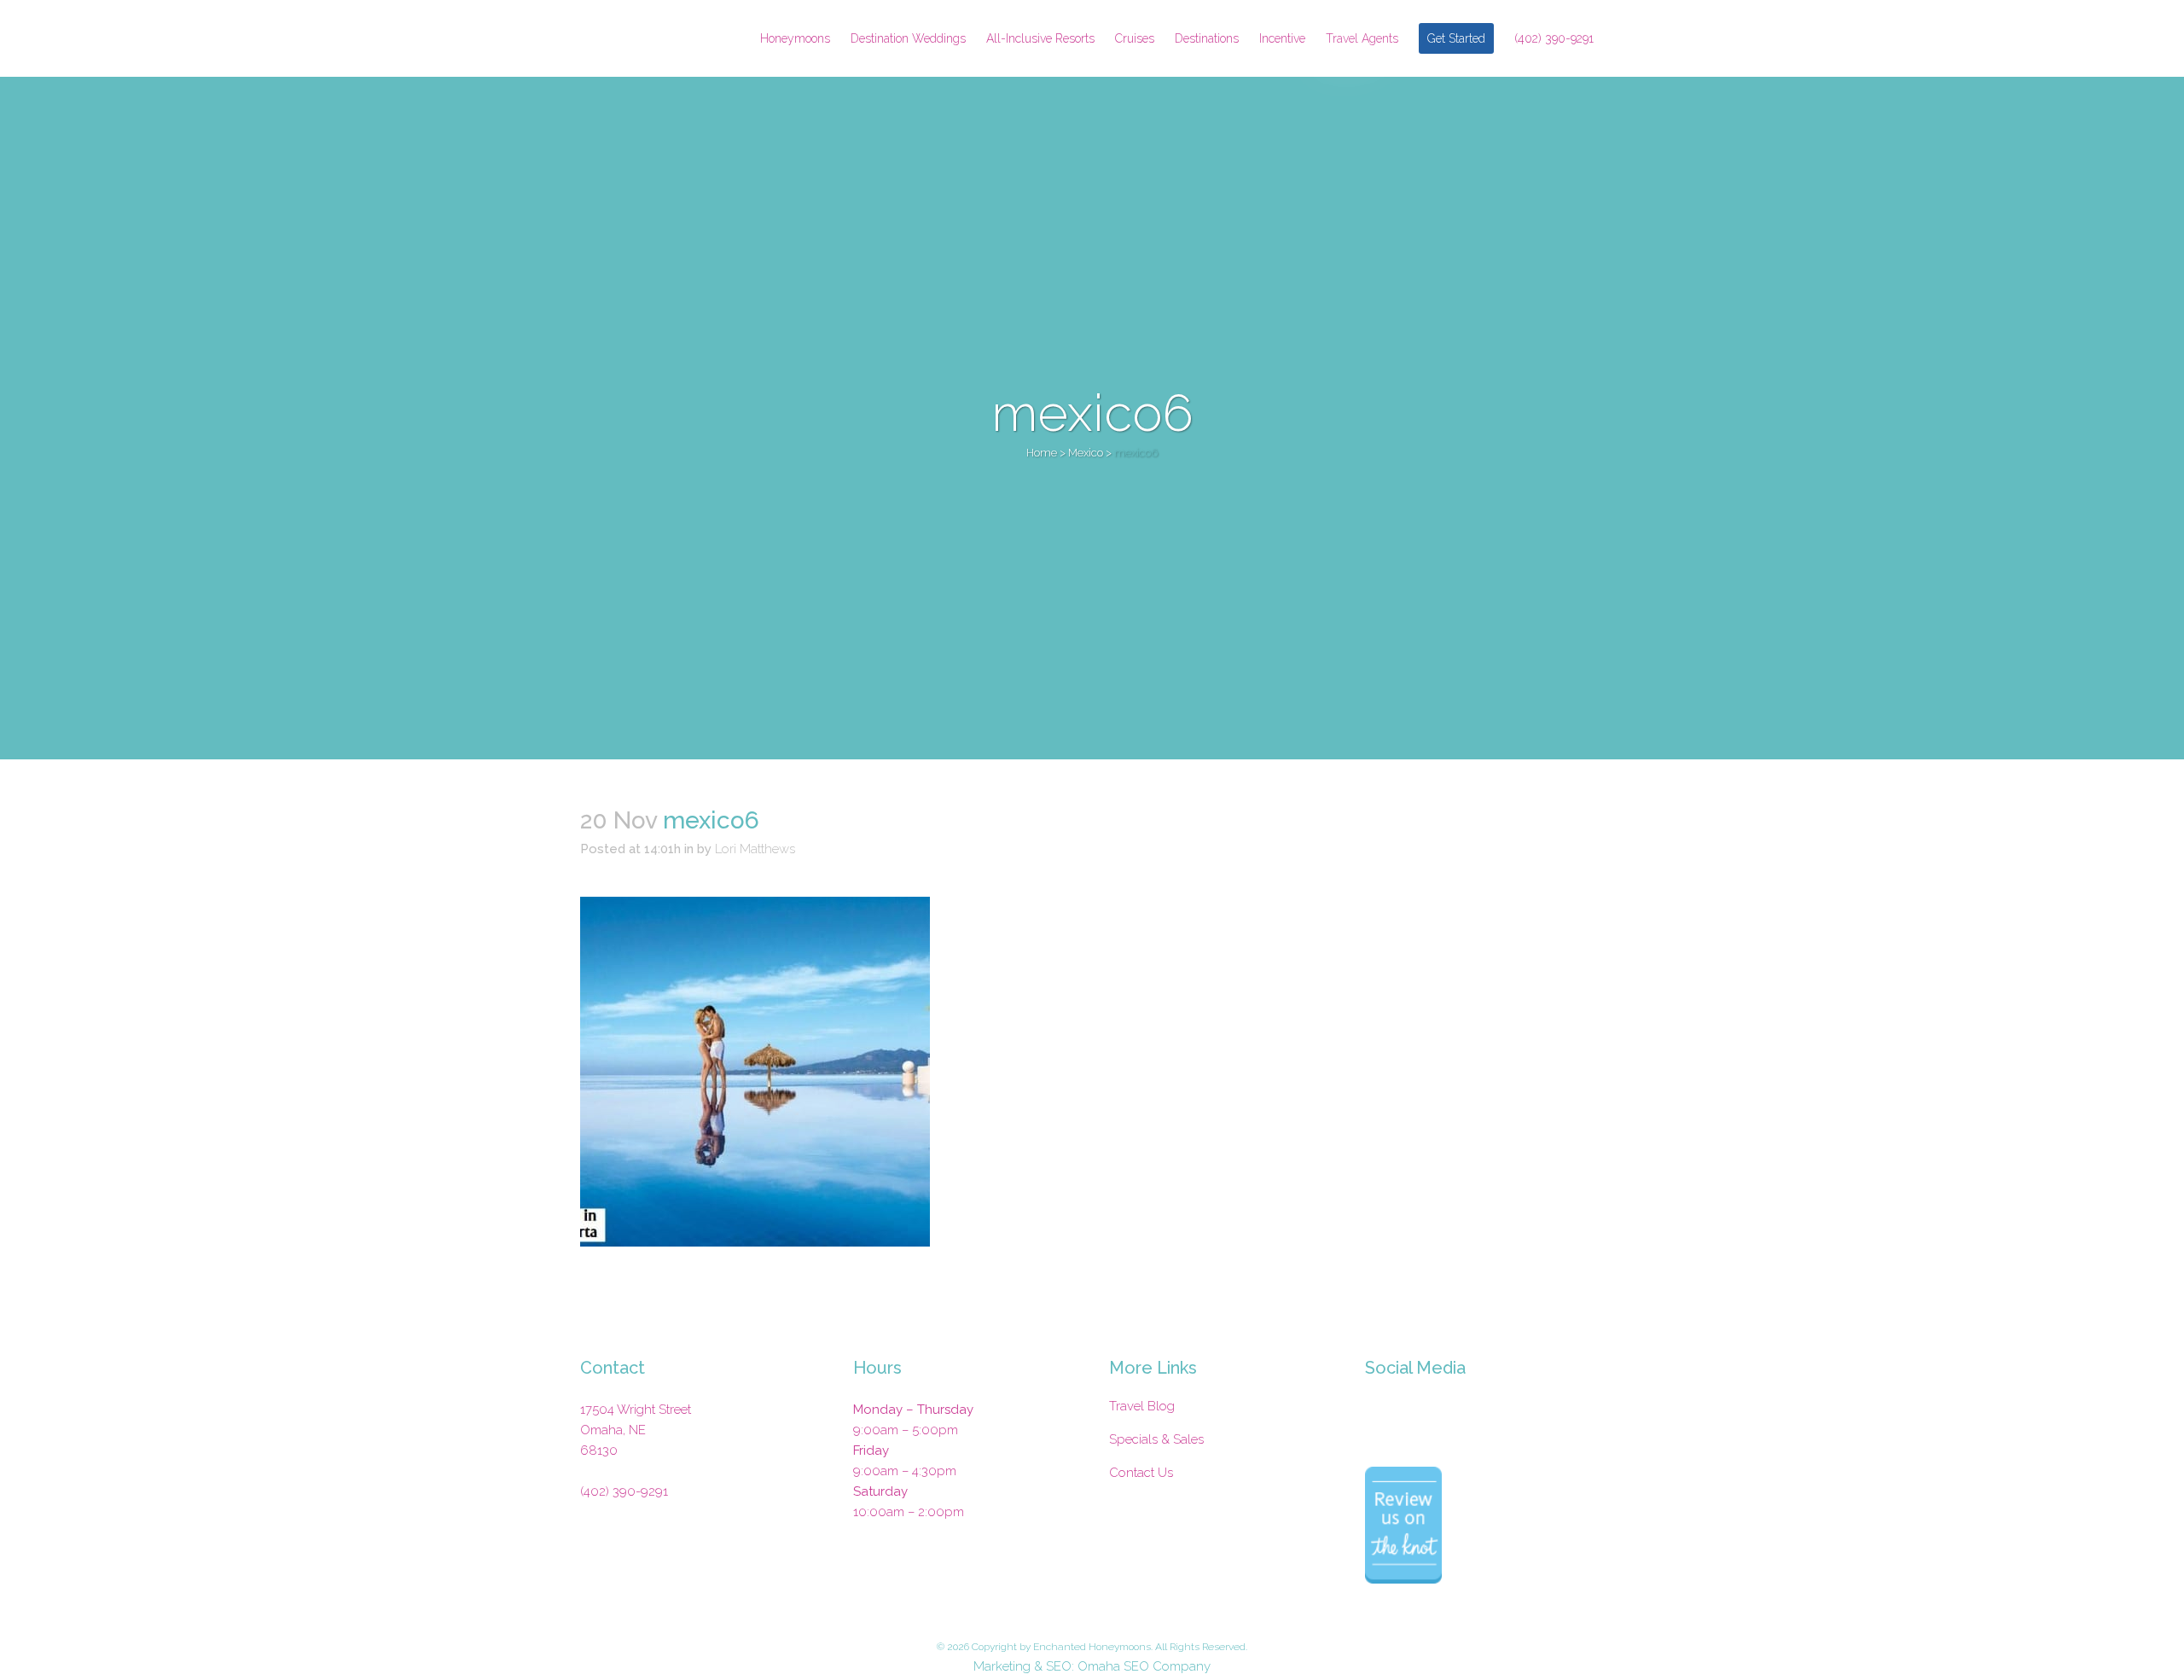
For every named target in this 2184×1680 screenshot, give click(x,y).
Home (1042, 453)
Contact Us (1141, 1473)
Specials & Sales (1156, 1439)
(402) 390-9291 (624, 1491)
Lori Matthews (755, 849)
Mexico (1086, 453)
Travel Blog (1142, 1406)
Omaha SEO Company (1144, 1666)
